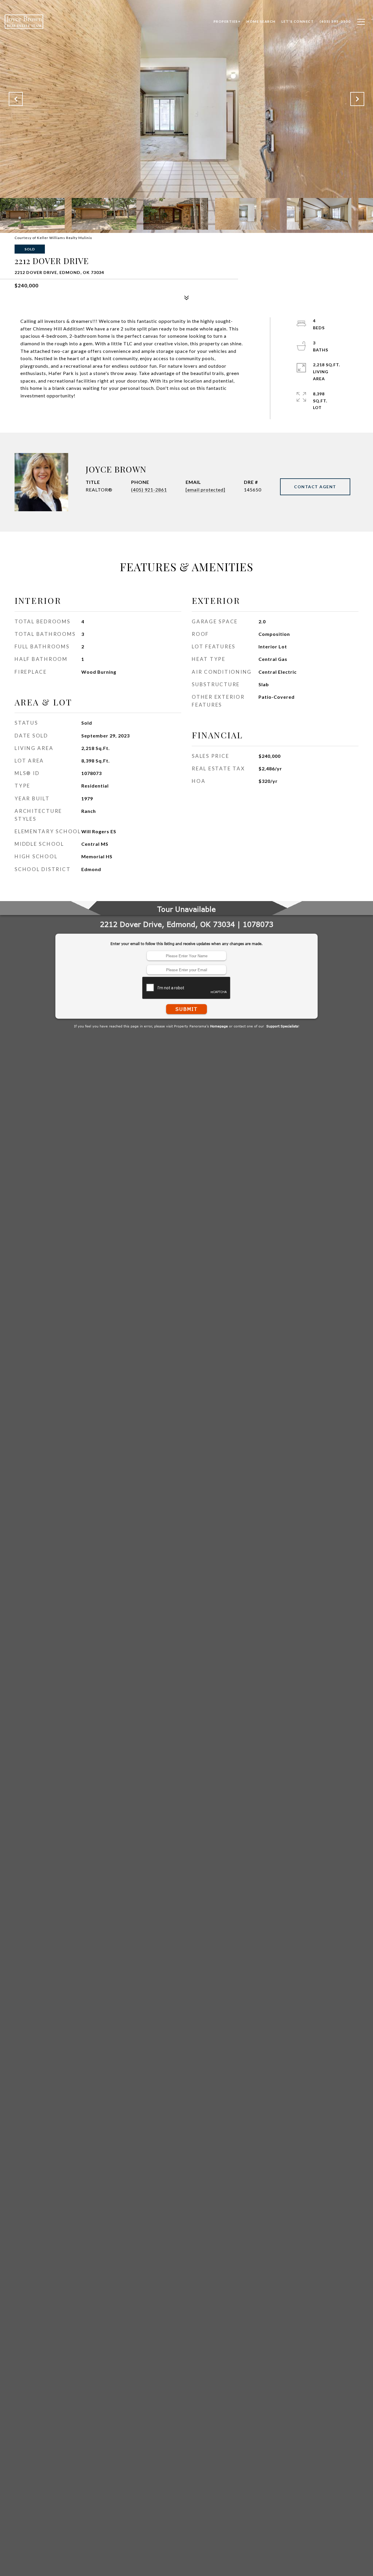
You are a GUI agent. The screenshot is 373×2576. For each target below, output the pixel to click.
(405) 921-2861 (149, 490)
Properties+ (227, 21)
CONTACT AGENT (315, 487)
